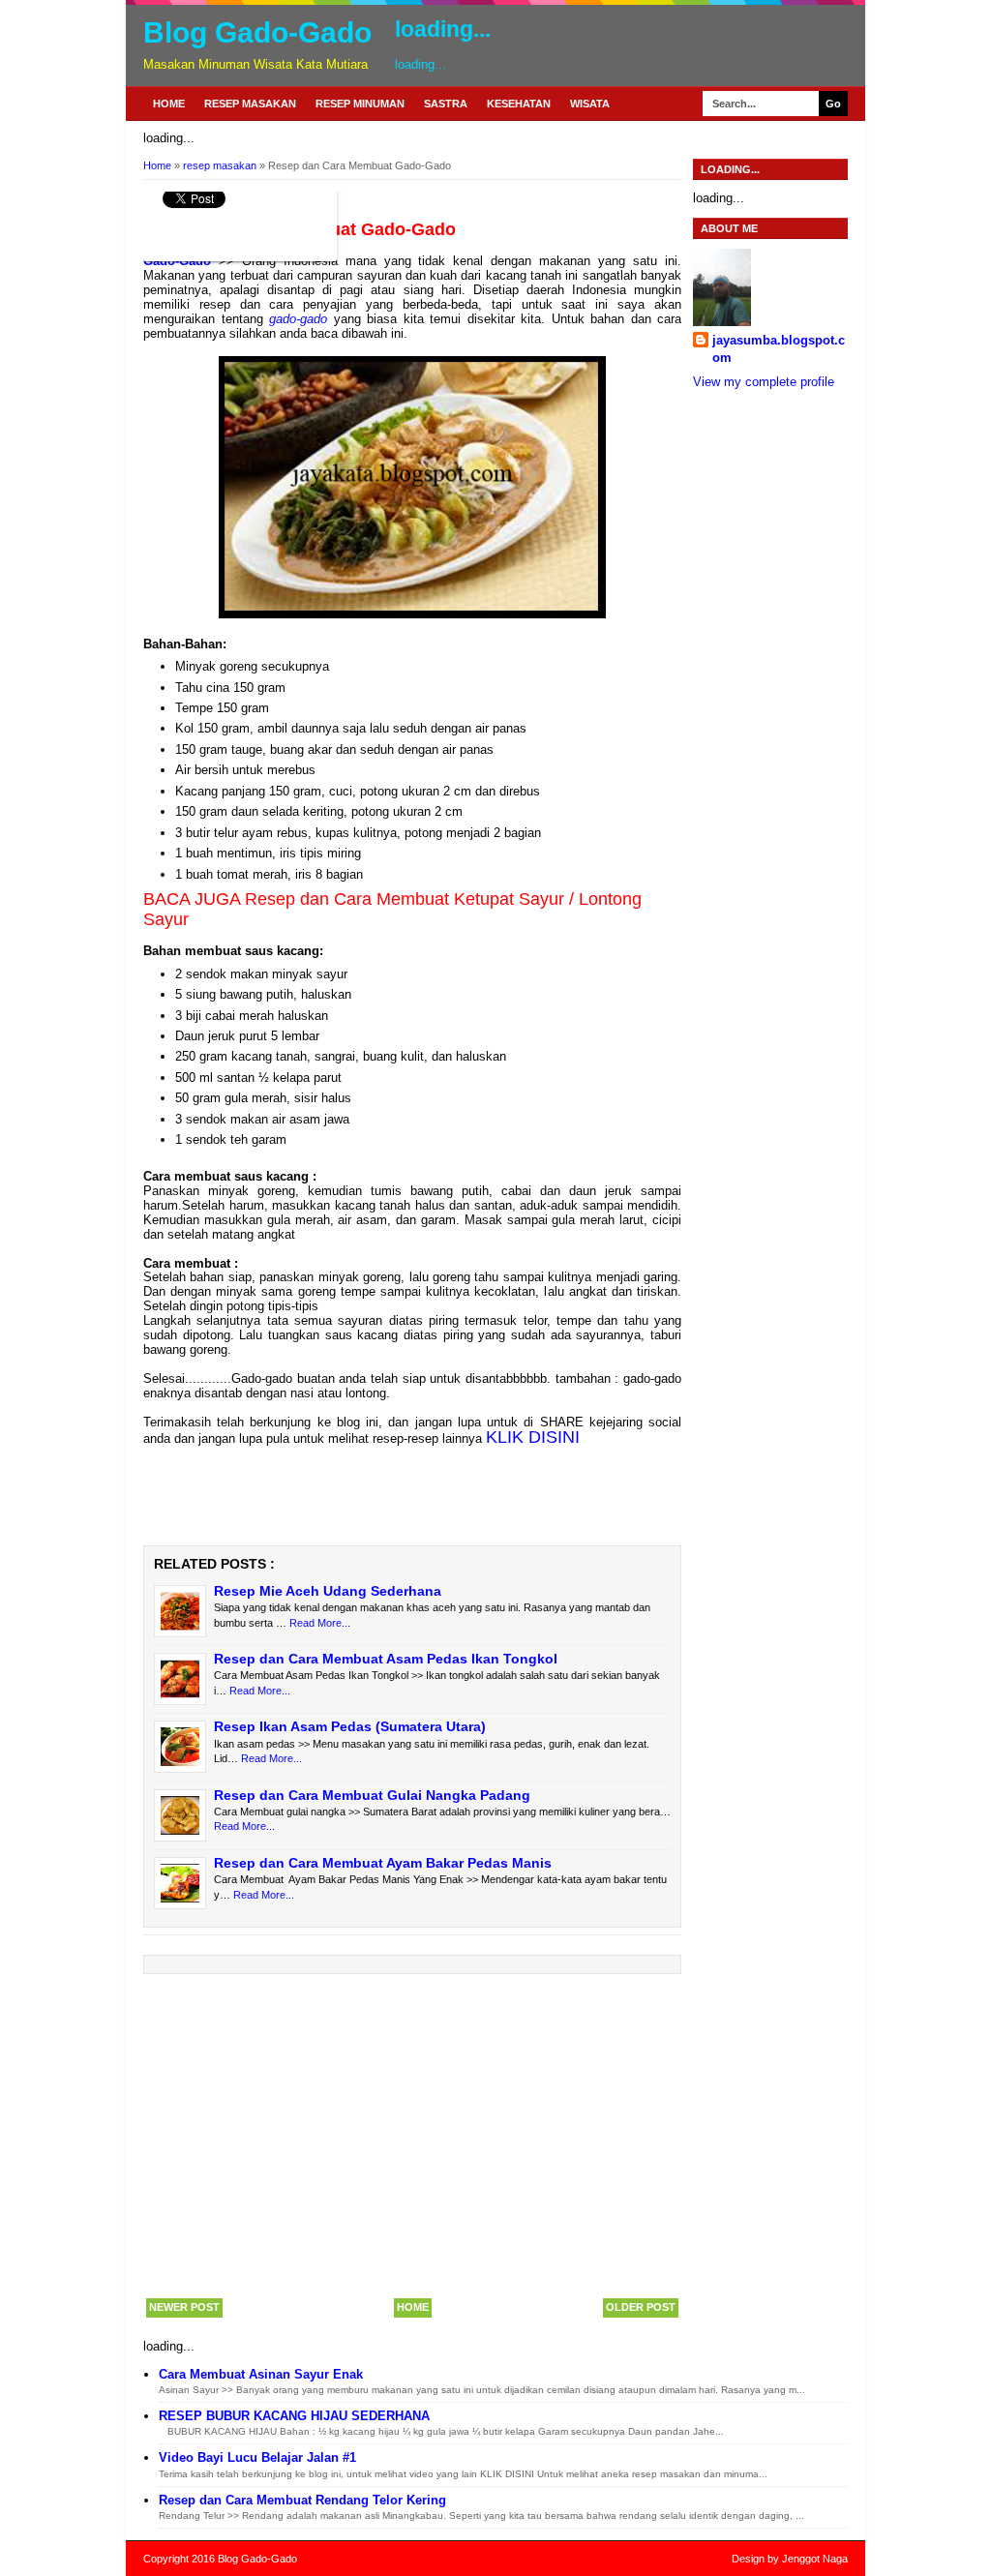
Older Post (641, 2307)
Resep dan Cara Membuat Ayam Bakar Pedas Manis (383, 1863)
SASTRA (446, 104)
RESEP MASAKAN (250, 104)
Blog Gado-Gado (257, 32)
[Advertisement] (412, 2135)
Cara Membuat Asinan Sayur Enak (261, 2374)
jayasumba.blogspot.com (779, 349)
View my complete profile (764, 382)
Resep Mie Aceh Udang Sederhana (328, 1591)
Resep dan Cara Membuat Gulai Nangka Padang (372, 1795)
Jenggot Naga (815, 2559)
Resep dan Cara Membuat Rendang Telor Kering (302, 2500)
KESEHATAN (519, 104)
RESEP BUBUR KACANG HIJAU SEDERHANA (294, 2416)
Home (169, 104)
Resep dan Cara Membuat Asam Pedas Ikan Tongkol (386, 1659)
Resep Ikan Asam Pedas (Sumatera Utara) (350, 1726)
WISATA (590, 104)
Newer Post (184, 2307)
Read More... (320, 1623)
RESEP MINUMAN (360, 104)
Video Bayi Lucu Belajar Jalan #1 (257, 2457)
